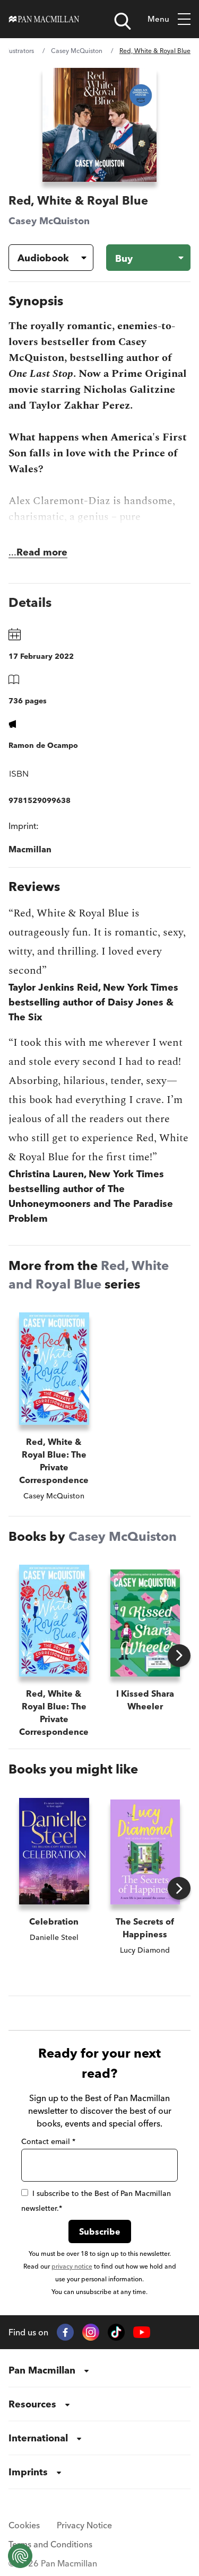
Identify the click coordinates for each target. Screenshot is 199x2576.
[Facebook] (65, 2332)
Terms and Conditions (50, 2544)
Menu (158, 19)
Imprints (28, 2472)
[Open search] (123, 21)
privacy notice (72, 2266)
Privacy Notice (84, 2525)
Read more (42, 552)
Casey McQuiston (77, 51)
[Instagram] (91, 2332)
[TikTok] (116, 2332)
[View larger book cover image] (99, 125)
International (38, 2438)
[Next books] (179, 1656)
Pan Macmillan (42, 2370)
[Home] (44, 19)
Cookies (24, 2525)
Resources (32, 2404)
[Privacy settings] (20, 2556)
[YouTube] (142, 2332)
